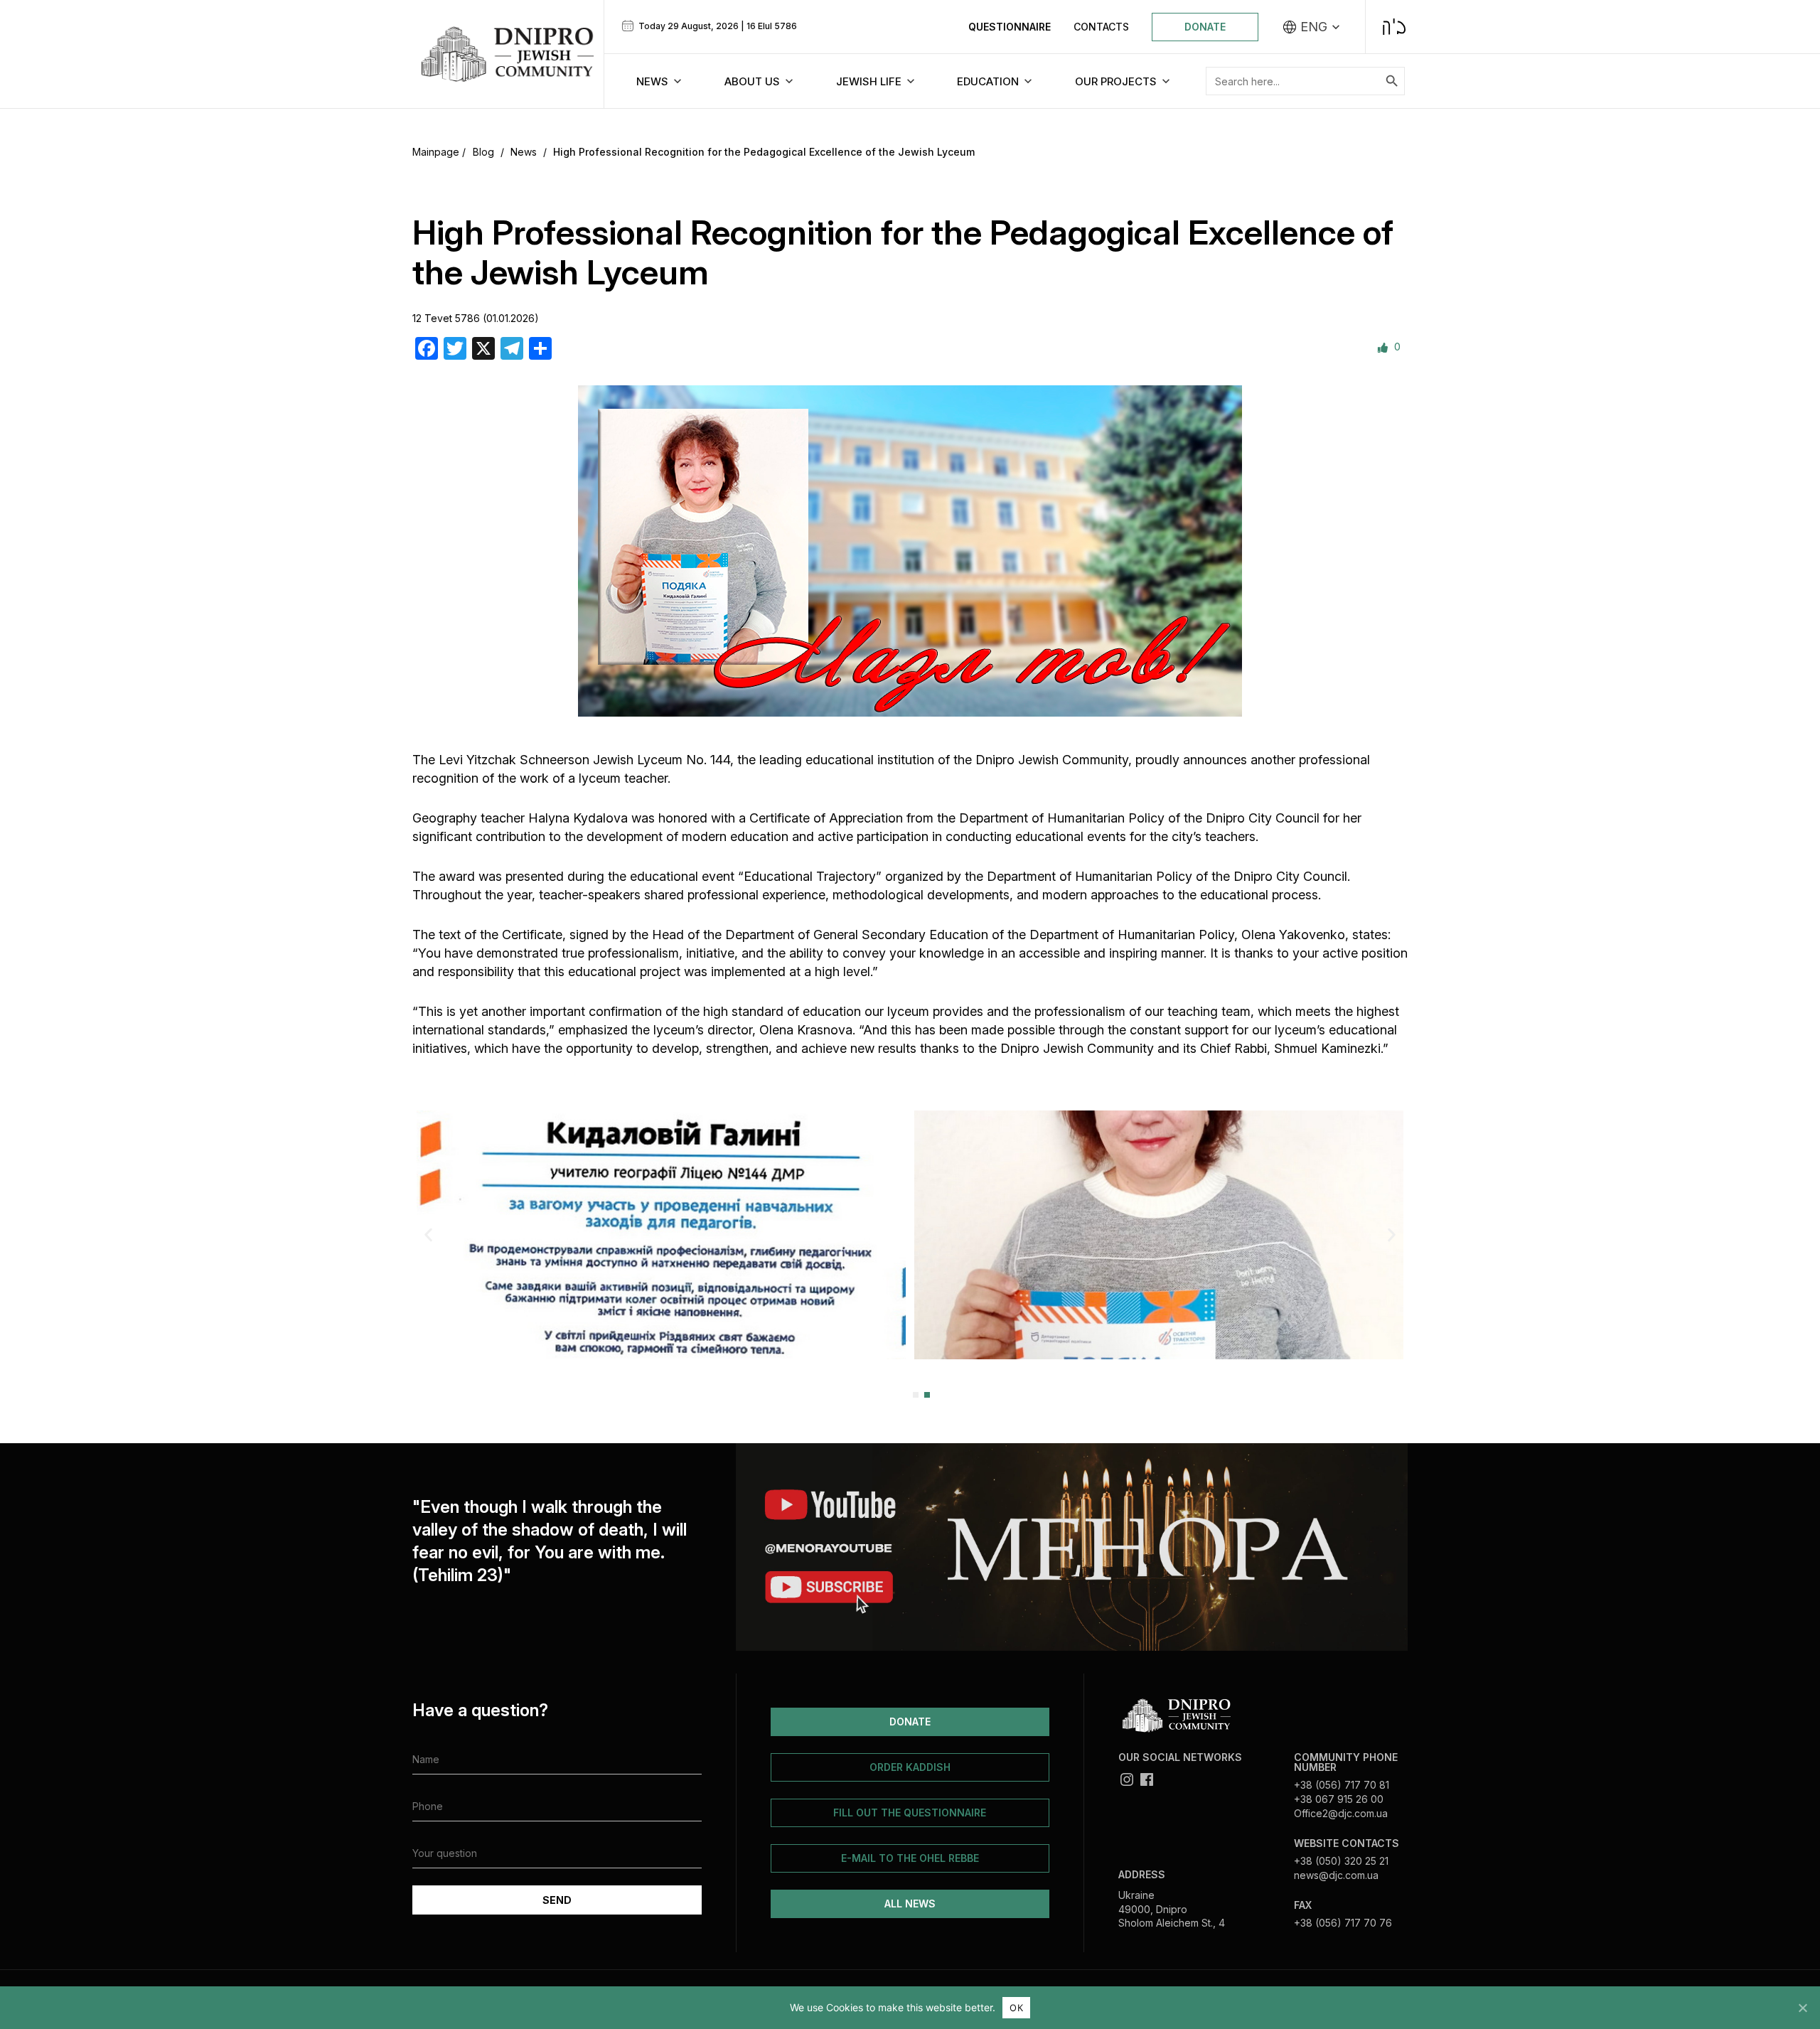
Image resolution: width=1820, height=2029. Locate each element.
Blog (483, 152)
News (524, 152)
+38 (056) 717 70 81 (1342, 1785)
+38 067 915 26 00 (1339, 1799)
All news (910, 1904)
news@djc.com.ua (1336, 1875)
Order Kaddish (910, 1767)
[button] (428, 1235)
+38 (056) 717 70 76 (1343, 1923)
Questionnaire (1010, 27)
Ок (1016, 2008)
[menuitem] (1312, 27)
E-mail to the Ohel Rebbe (910, 1858)
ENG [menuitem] (1314, 27)
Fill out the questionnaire (910, 1813)
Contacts (1101, 27)
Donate (1205, 27)
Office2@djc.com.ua (1341, 1813)
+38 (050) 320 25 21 (1341, 1861)
